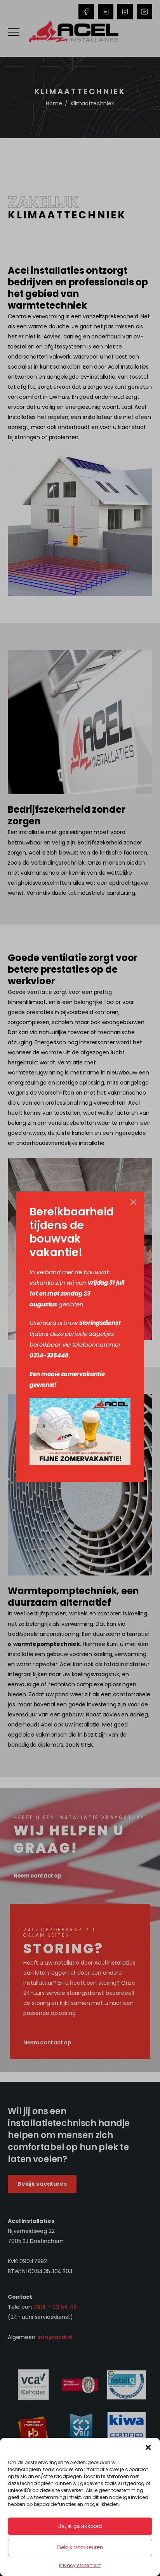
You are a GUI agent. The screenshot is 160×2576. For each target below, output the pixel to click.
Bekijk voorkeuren (80, 2547)
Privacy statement (80, 2565)
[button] (148, 2447)
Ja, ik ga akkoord (80, 2526)
